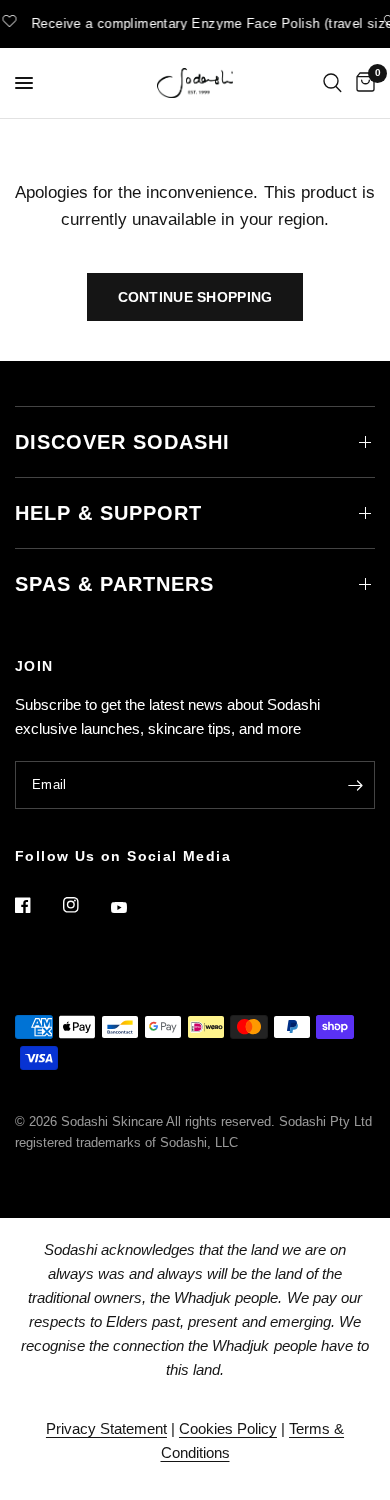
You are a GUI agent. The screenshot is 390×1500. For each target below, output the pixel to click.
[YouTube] (133, 908)
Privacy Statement (106, 1428)
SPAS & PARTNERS (114, 584)
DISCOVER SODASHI (122, 442)
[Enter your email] (355, 785)
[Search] (332, 83)
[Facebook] (37, 905)
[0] (362, 83)
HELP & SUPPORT (108, 513)
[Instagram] (85, 905)
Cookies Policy (228, 1428)
